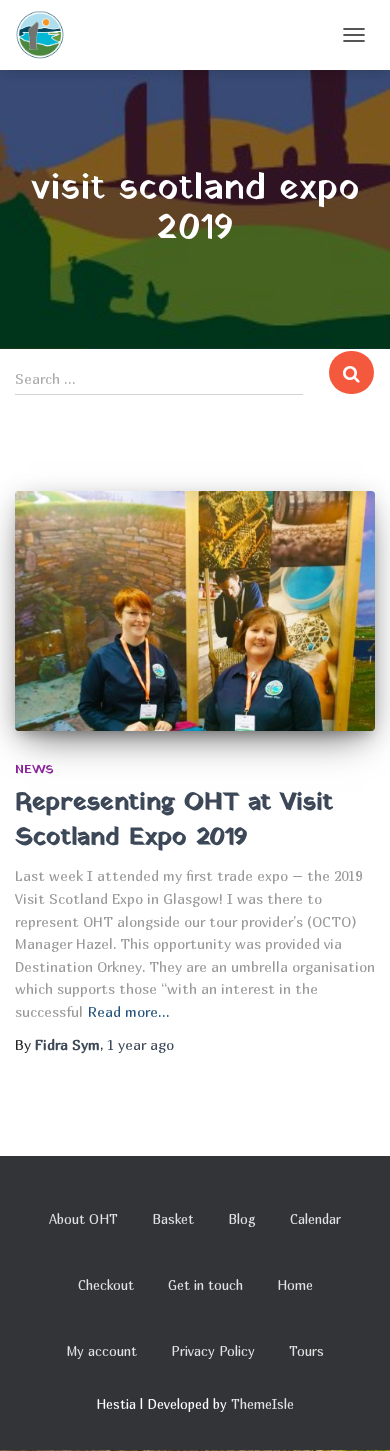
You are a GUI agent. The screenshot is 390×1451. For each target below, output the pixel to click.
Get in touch (205, 1285)
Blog (242, 1219)
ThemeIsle (262, 1404)
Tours (306, 1351)
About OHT (83, 1219)
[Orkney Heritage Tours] (47, 35)
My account (101, 1351)
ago (140, 1044)
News (34, 770)
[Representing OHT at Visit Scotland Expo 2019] (195, 611)
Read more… (128, 1011)
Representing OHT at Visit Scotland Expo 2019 (174, 820)
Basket (173, 1219)
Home (295, 1285)
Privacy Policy (213, 1351)
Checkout (106, 1285)
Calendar (315, 1219)
